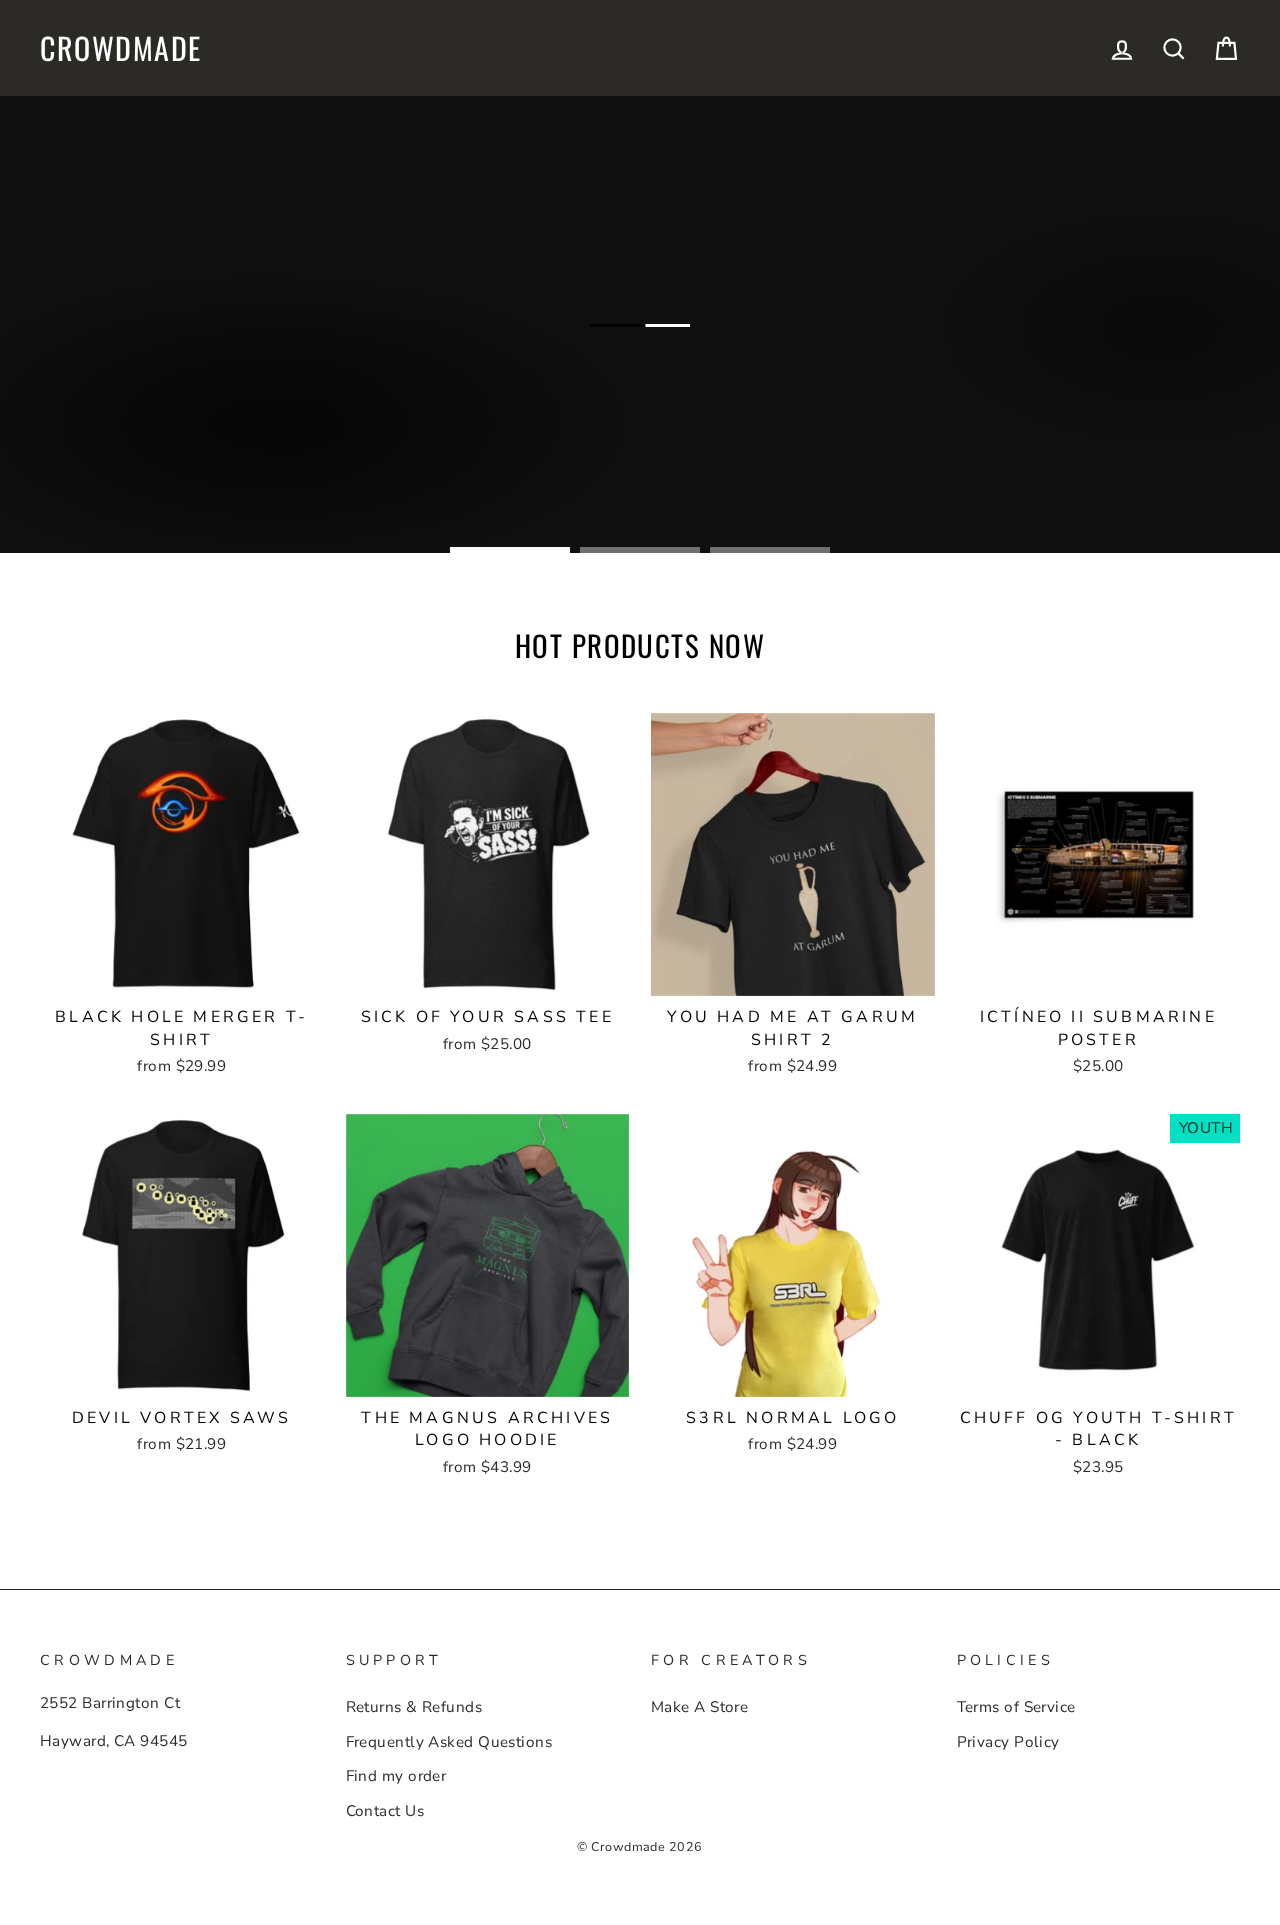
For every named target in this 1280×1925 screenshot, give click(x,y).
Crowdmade (121, 48)
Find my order (396, 1776)
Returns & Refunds (414, 1707)
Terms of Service (1016, 1707)
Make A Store (699, 1707)
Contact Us (385, 1811)
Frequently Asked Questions (449, 1742)
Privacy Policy (1008, 1742)
